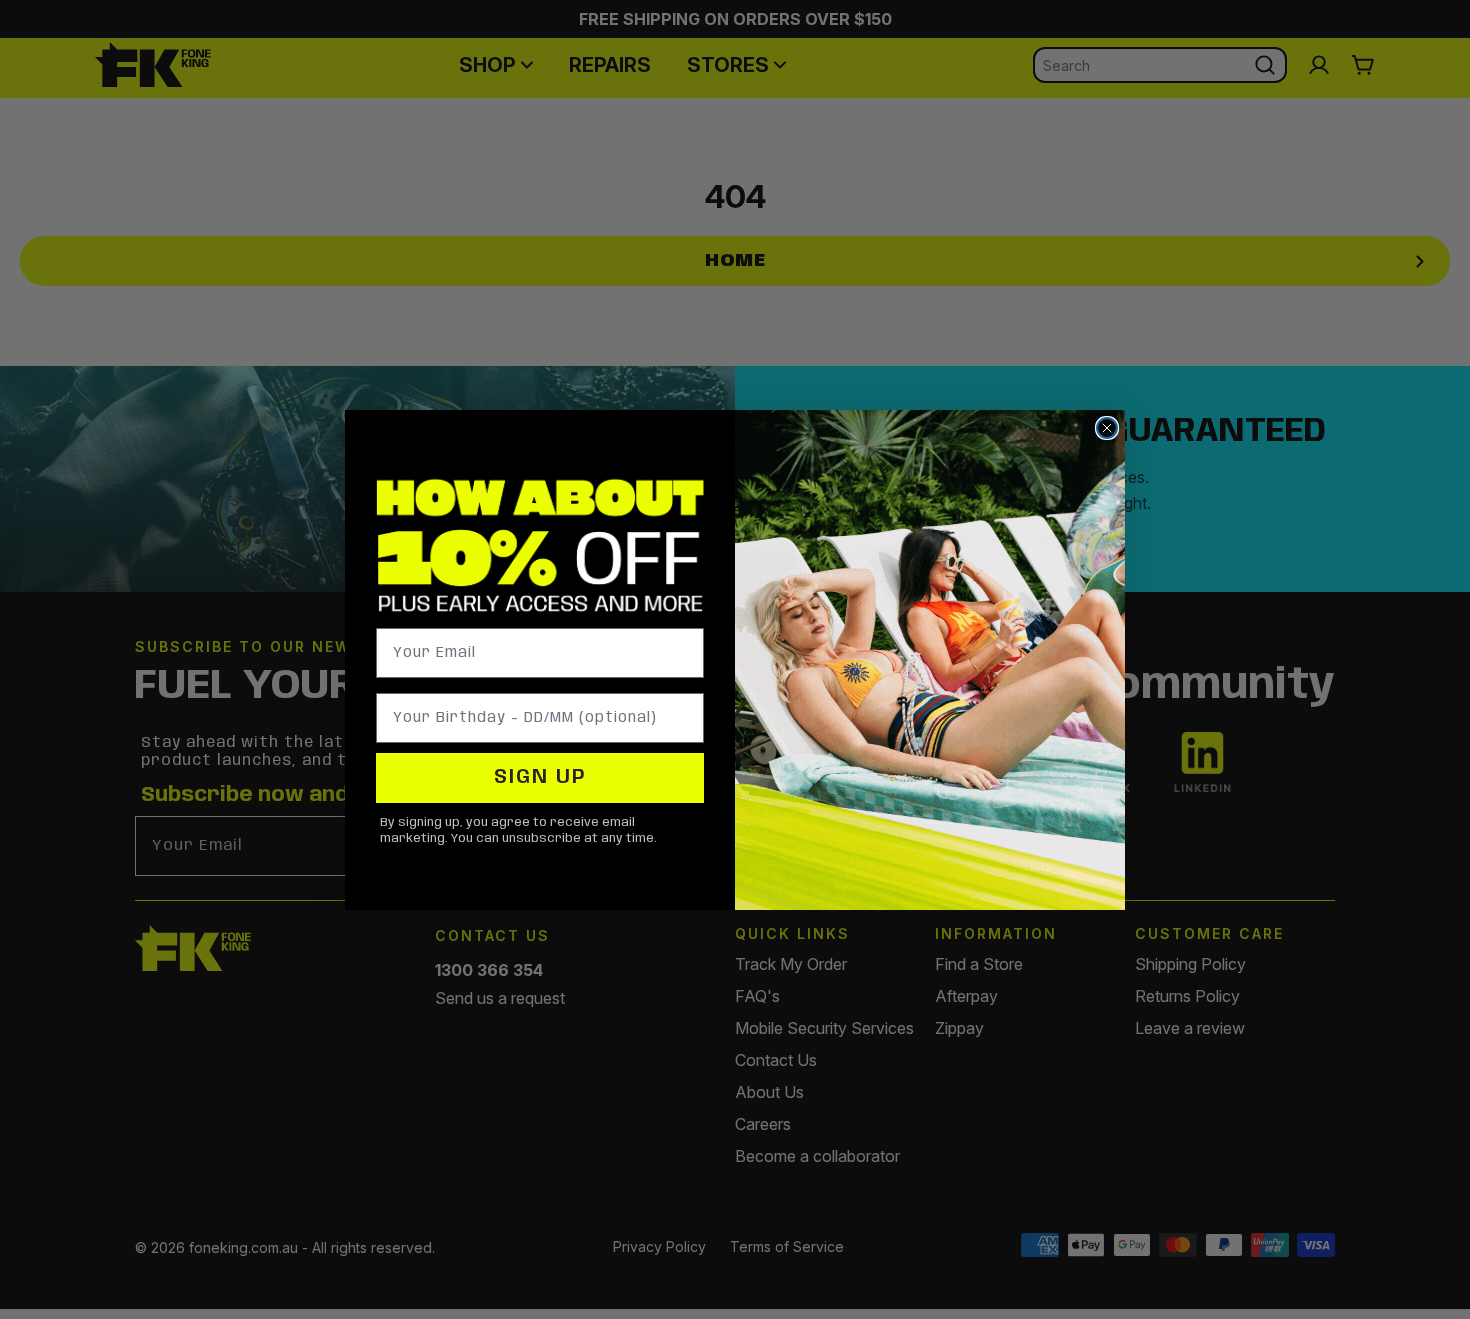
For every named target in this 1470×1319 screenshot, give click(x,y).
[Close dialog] (1107, 428)
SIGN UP (540, 777)
